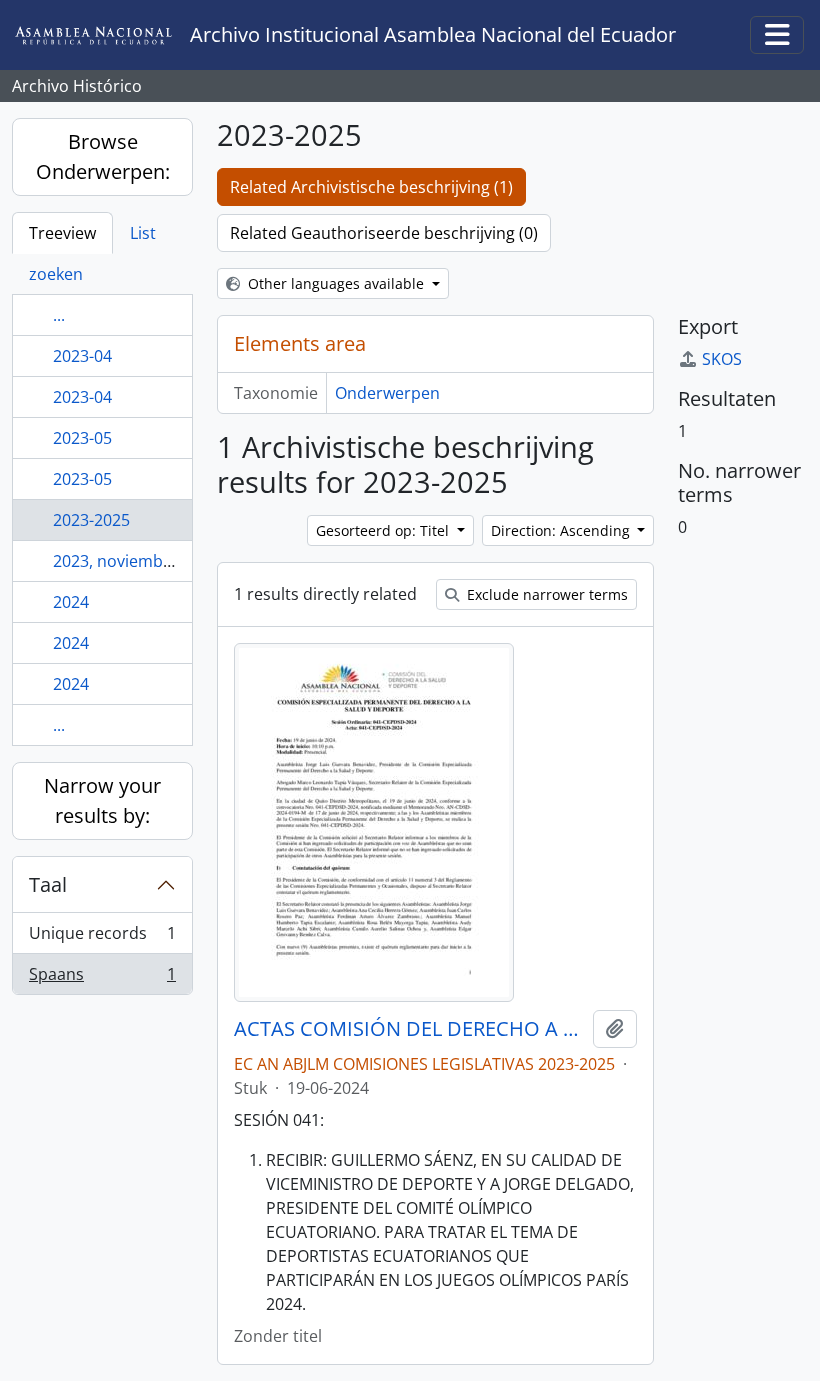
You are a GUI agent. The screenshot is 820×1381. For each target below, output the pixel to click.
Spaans (102, 978)
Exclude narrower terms (545, 594)
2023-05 (82, 438)
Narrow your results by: (102, 800)
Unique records (102, 938)
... (59, 315)
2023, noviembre (116, 561)
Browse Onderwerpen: (103, 156)
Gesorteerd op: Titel (384, 530)
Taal (48, 884)
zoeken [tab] (56, 274)
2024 (71, 602)
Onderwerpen (387, 393)
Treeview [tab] (62, 233)
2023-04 (82, 356)
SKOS (722, 359)
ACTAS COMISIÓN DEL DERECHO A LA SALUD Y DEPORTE (409, 1029)
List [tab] (143, 233)
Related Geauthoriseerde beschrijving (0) (384, 233)
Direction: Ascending (562, 530)
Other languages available (336, 283)
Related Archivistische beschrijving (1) (371, 187)
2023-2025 (91, 520)
